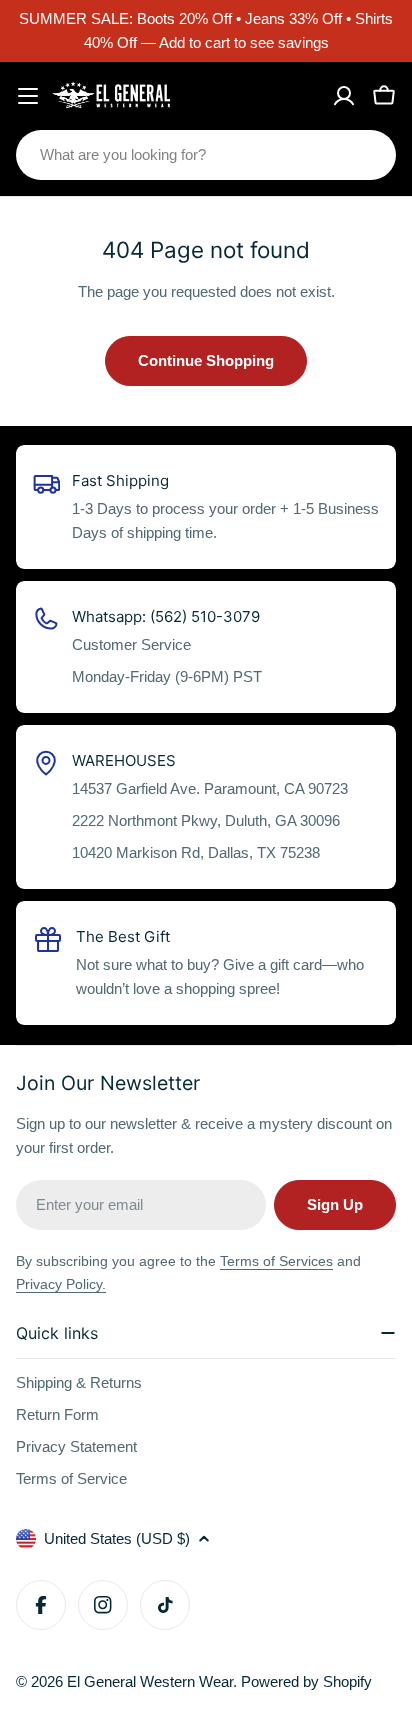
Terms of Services (276, 1261)
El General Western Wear (150, 1681)
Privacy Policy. (61, 1284)
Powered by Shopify (306, 1681)
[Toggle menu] (28, 96)
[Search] (368, 155)
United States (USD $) (117, 1538)
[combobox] (206, 155)
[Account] (344, 96)
